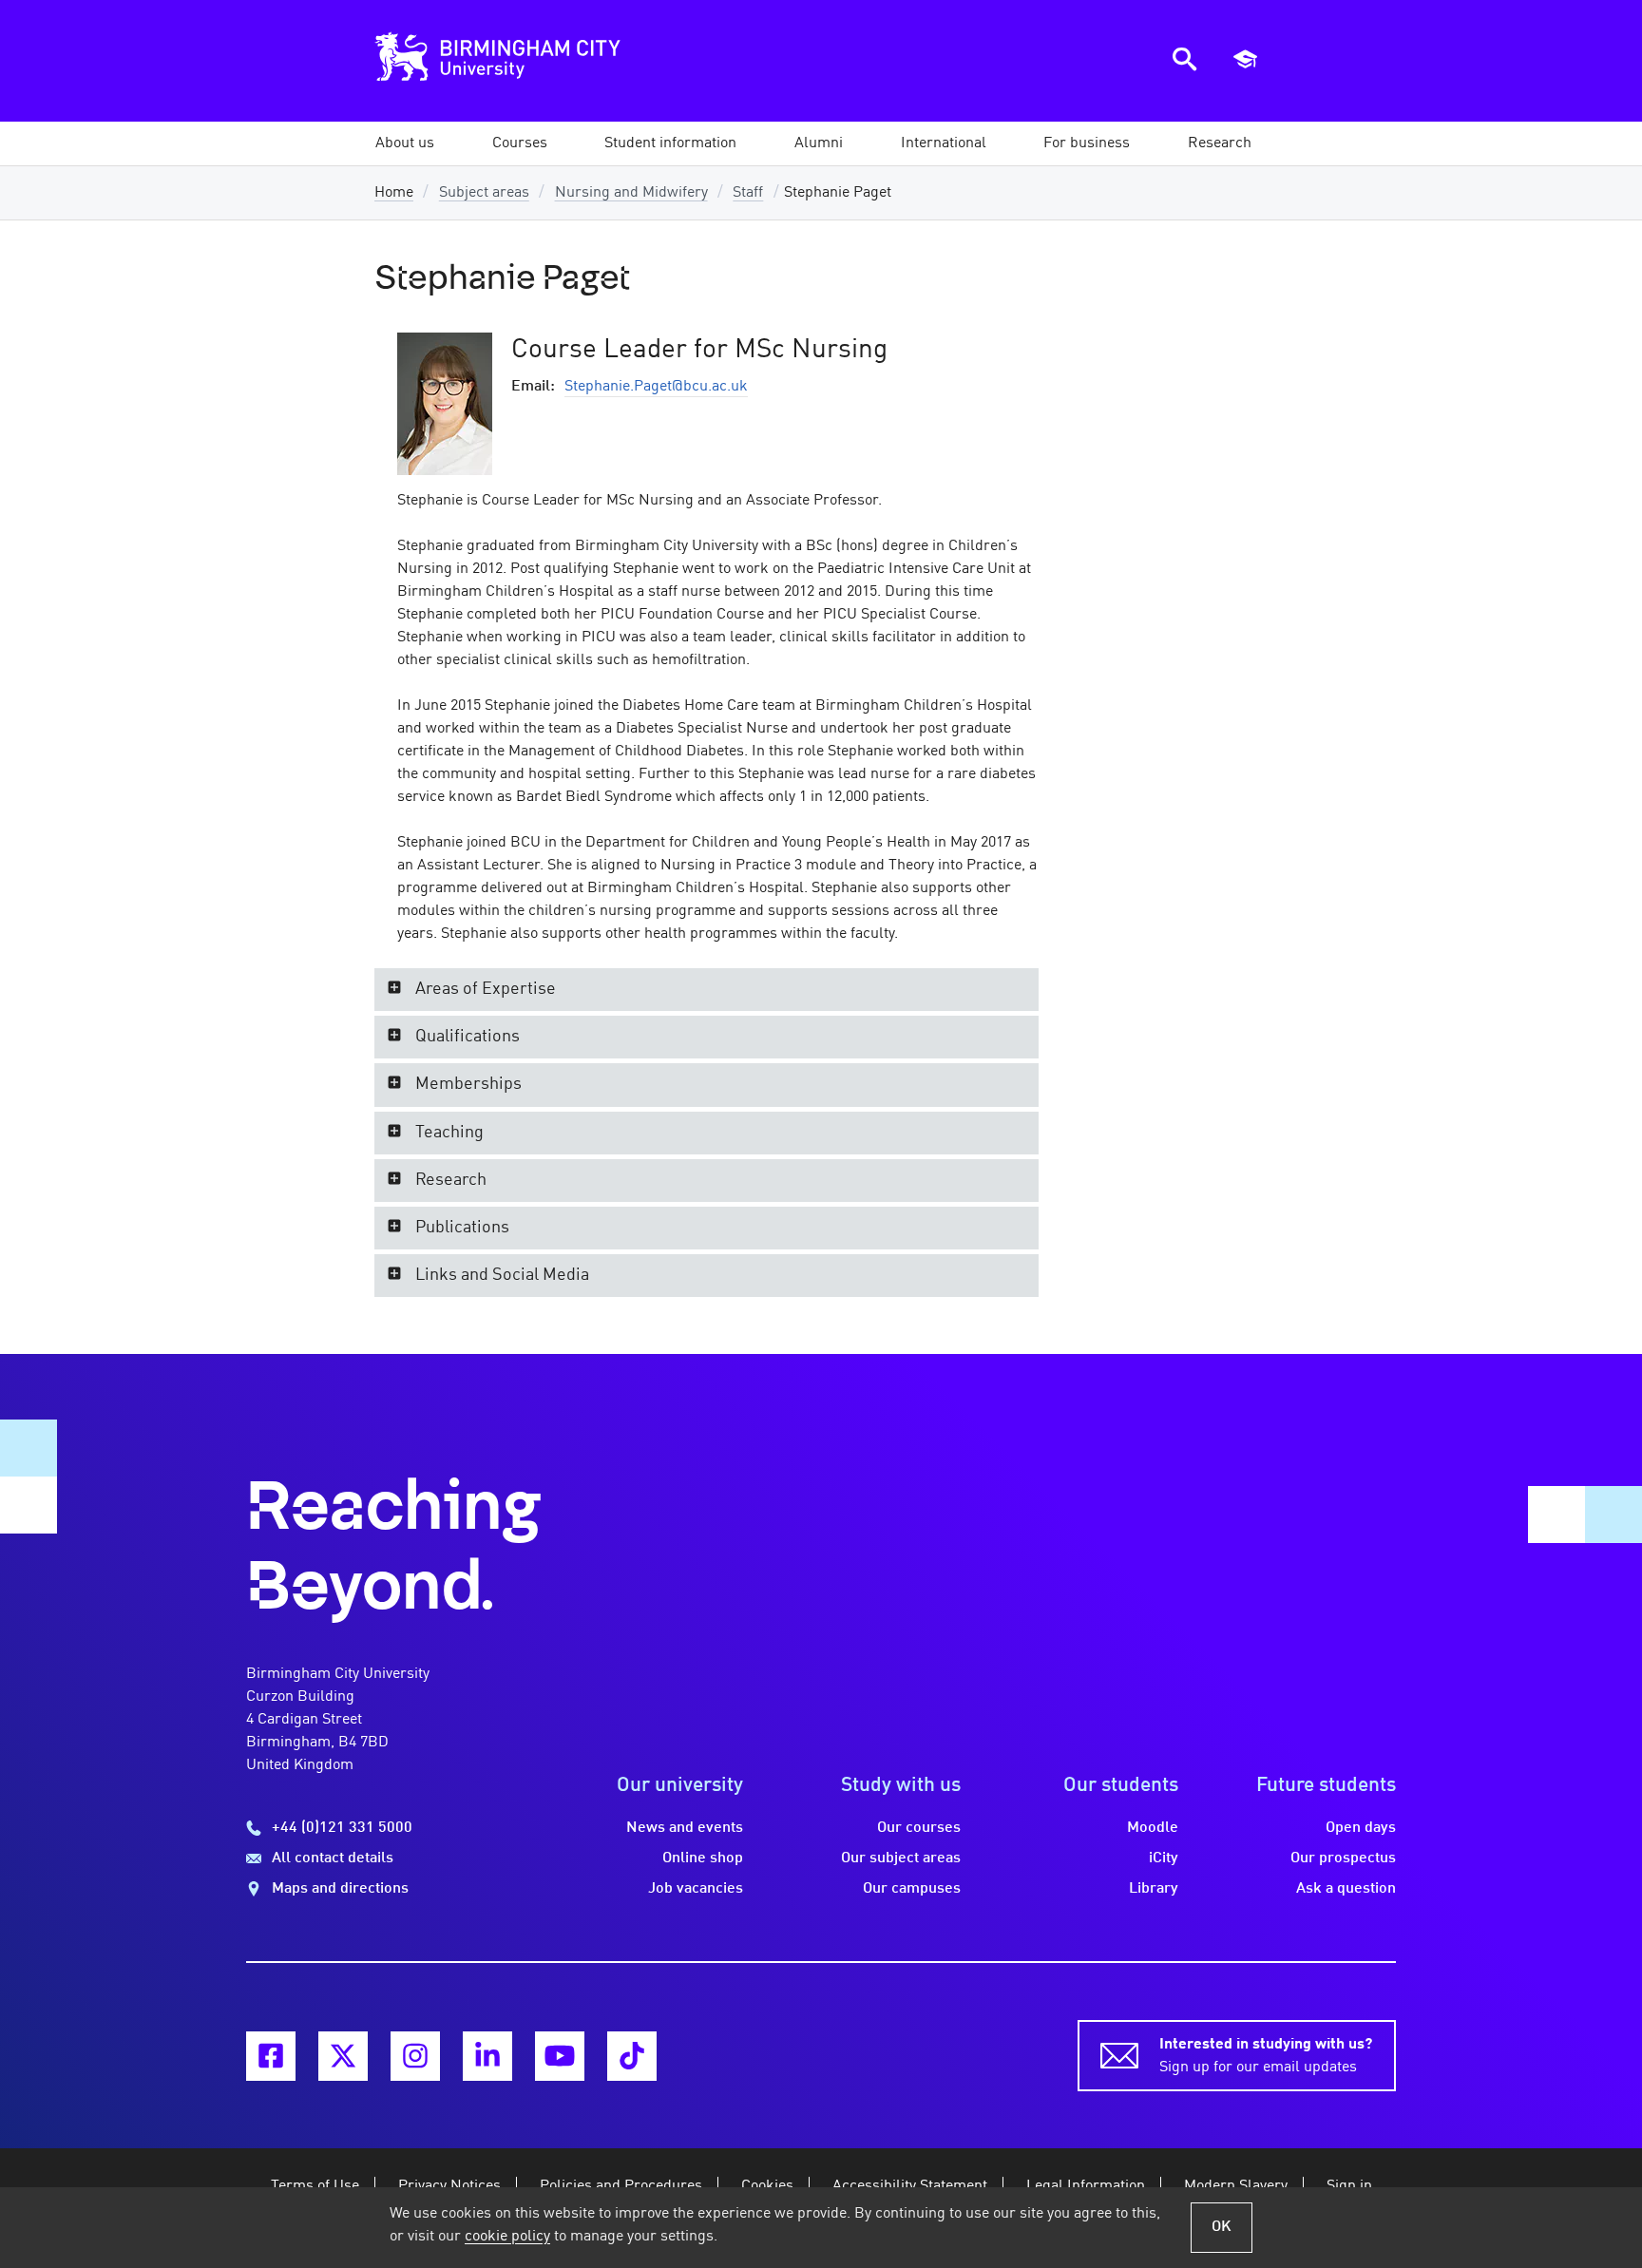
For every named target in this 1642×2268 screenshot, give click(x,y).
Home (394, 193)
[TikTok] (632, 2056)
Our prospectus (1343, 1858)
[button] (405, 143)
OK (1222, 2227)
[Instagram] (415, 2056)
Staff (748, 193)
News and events (685, 1828)
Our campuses (912, 1889)
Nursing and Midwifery (631, 193)
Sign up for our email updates (1266, 2056)
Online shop (703, 1858)
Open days (1361, 1828)
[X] (343, 2056)
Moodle (1153, 1828)
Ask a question (1346, 1889)
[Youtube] (560, 2056)
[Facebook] (271, 2056)
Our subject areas (901, 1858)
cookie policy (507, 2237)
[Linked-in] (487, 2056)
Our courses (919, 1828)
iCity (1164, 1858)
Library (1154, 1889)
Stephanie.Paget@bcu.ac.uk (656, 387)
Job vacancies (696, 1889)
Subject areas (484, 193)
